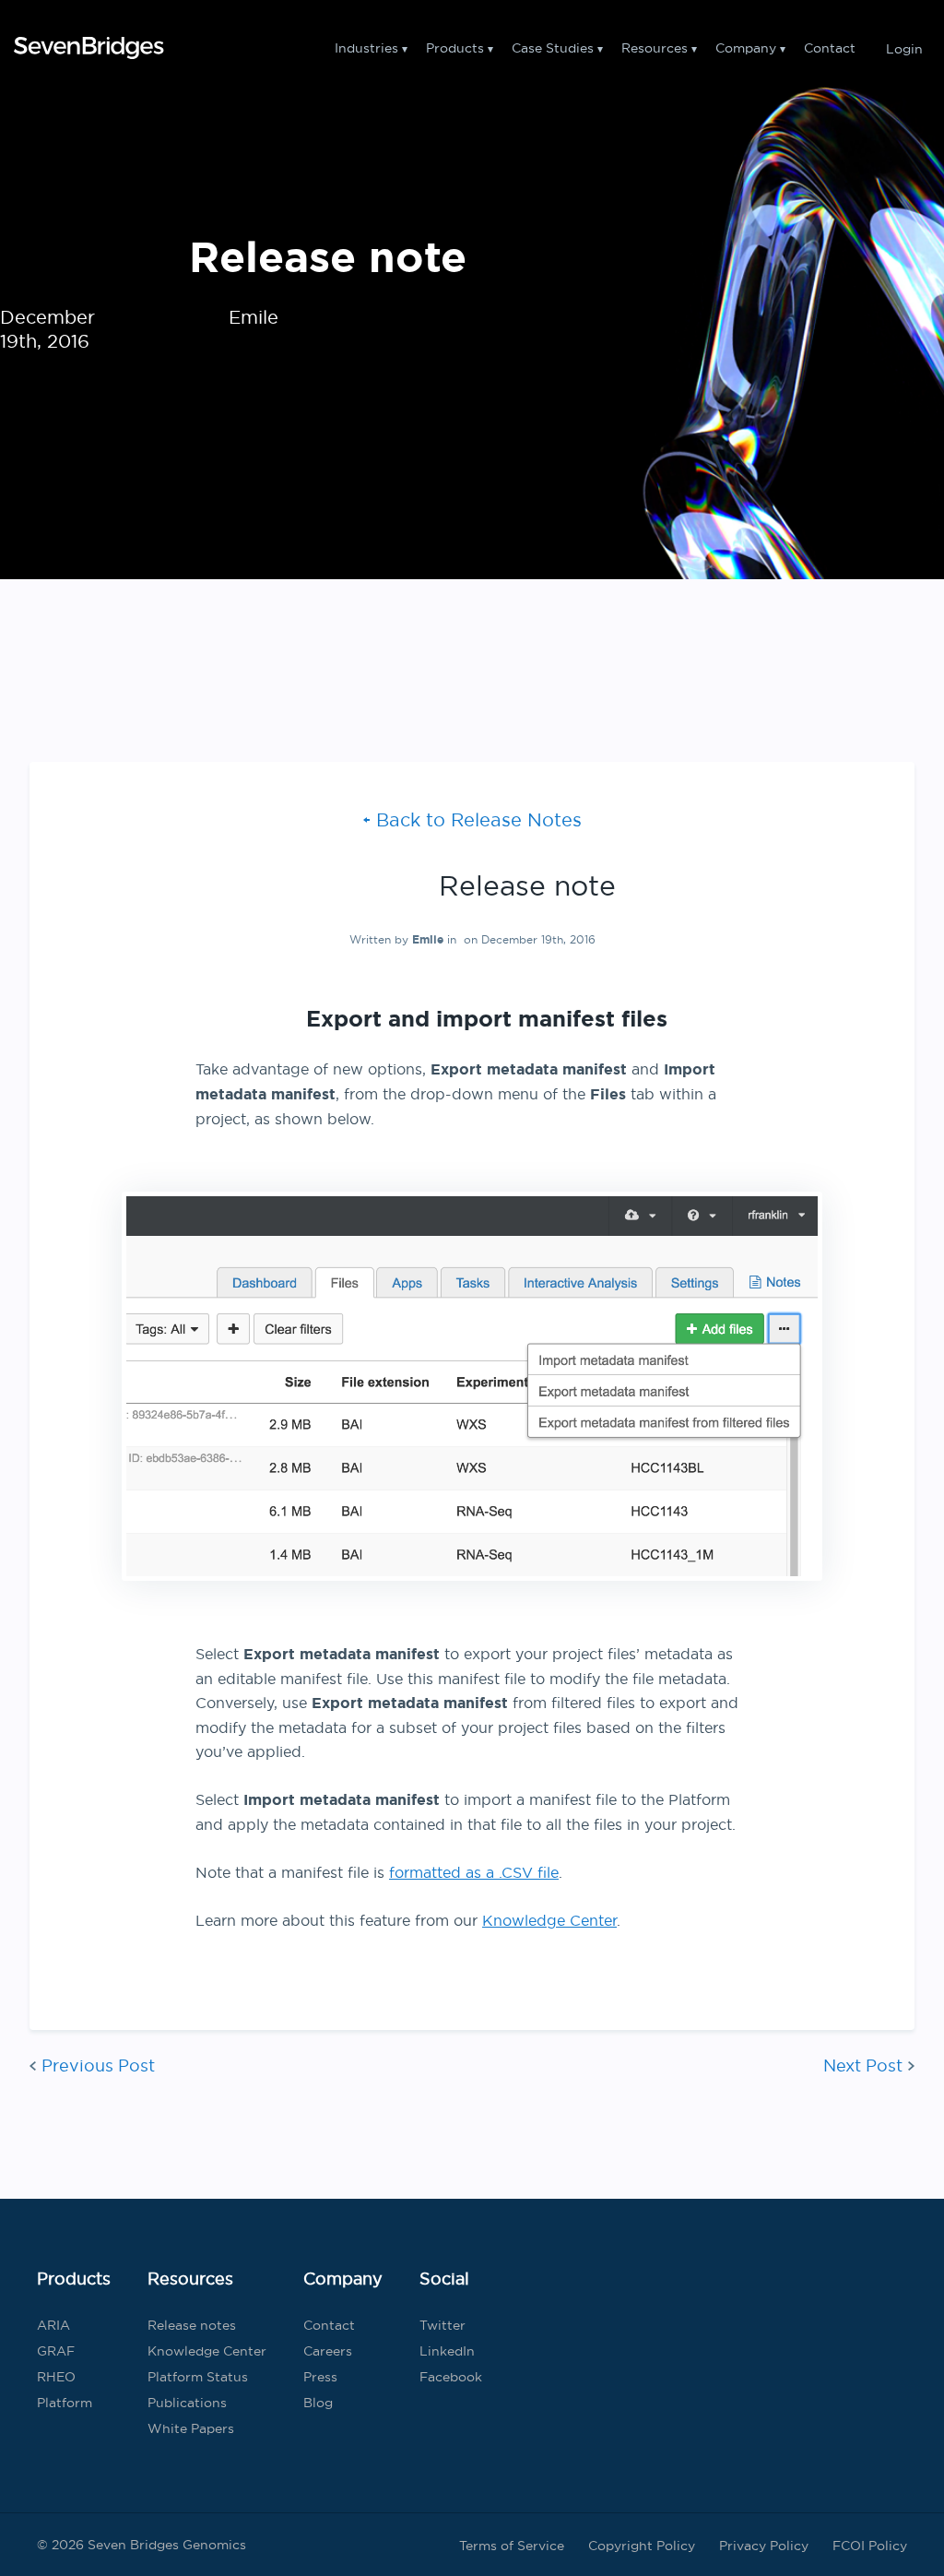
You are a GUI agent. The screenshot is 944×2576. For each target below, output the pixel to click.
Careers (328, 2351)
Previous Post (98, 2066)
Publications (187, 2403)
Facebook (451, 2377)
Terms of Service (512, 2546)
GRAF (56, 2351)
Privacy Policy (764, 2546)
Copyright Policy (642, 2546)
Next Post (863, 2066)
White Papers (191, 2428)
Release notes (192, 2325)
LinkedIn (447, 2351)
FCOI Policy (870, 2546)
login (904, 48)
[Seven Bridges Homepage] (88, 48)
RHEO (56, 2377)
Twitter (442, 2325)
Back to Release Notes (479, 819)
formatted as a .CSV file (474, 1872)
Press (320, 2377)
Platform (65, 2403)
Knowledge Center (549, 1920)
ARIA (53, 2325)
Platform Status (198, 2377)
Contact (830, 48)
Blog (318, 2403)
